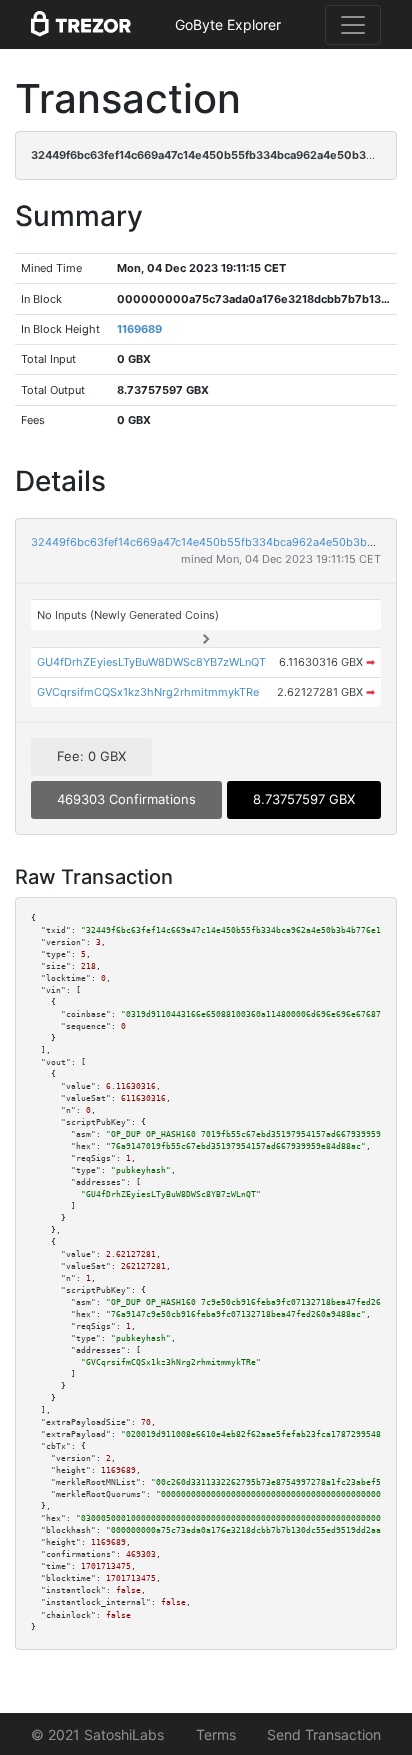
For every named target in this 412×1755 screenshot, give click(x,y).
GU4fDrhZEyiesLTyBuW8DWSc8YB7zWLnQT (151, 662)
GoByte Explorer (228, 24)
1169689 (139, 329)
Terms (216, 1734)
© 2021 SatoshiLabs (97, 1734)
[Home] (81, 25)
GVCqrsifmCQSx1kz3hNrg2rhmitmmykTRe (148, 692)
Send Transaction (324, 1734)
